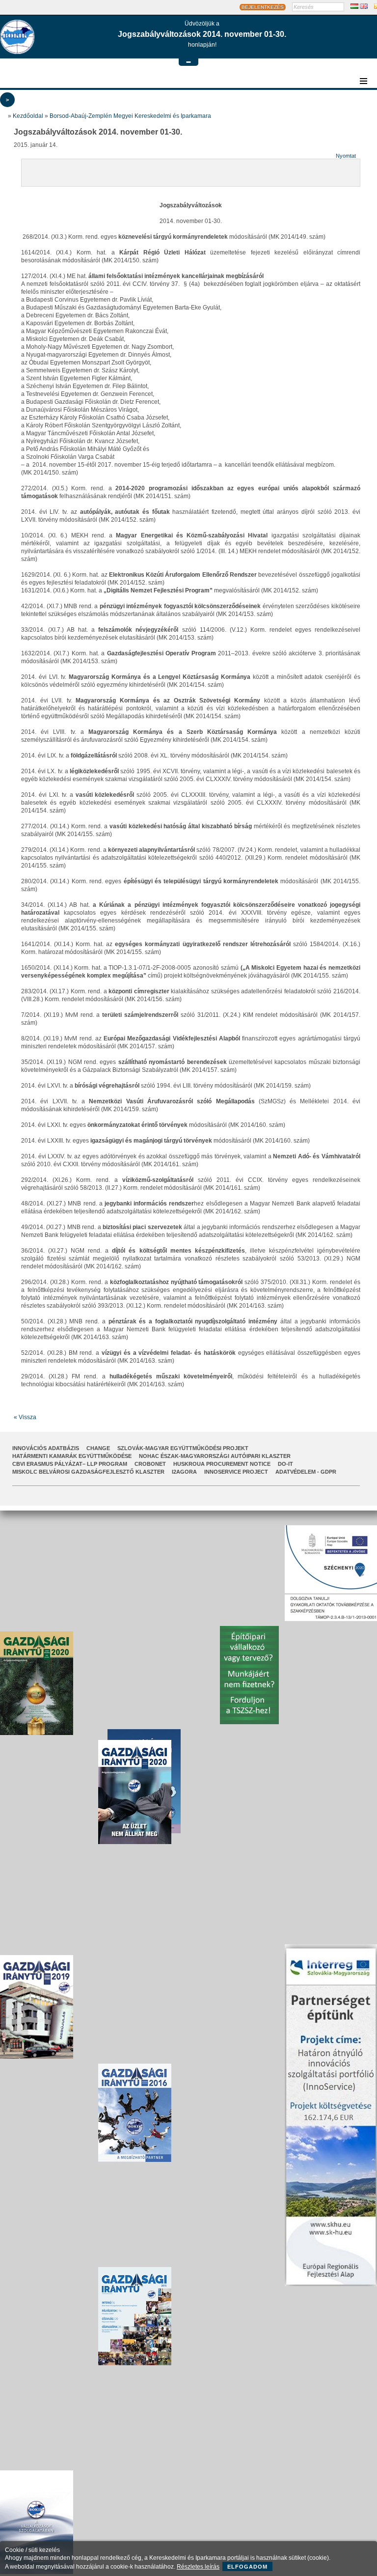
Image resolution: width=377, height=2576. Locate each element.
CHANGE (98, 1448)
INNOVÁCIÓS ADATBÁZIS (46, 1448)
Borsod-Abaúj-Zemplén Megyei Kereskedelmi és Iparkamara (130, 116)
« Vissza (25, 1417)
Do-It (285, 1464)
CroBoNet (150, 1464)
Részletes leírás (198, 2567)
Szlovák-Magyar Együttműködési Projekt (183, 1448)
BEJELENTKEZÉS (263, 7)
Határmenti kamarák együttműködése (72, 1456)
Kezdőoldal (28, 116)
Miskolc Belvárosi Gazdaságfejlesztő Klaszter (88, 1472)
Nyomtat (346, 156)
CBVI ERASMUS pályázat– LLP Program (70, 1464)
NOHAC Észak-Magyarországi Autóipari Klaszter (215, 1456)
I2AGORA (184, 1472)
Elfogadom (247, 2567)
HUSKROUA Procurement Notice (222, 1464)
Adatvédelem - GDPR (306, 1472)
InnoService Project (236, 1472)
